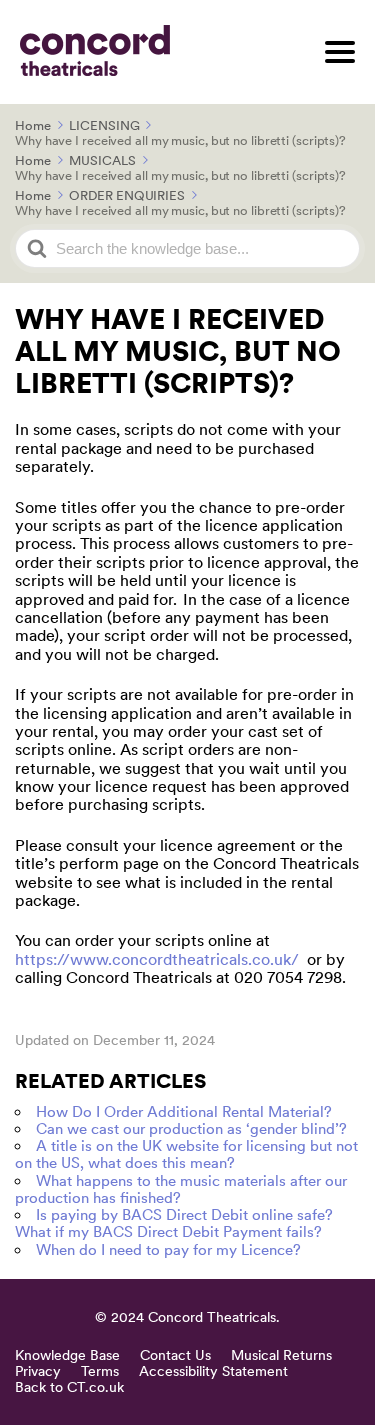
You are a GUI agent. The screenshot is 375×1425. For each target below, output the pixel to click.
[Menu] (340, 52)
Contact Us (175, 1355)
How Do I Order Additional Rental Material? (184, 1112)
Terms (100, 1371)
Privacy (38, 1371)
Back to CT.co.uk (69, 1387)
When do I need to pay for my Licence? (168, 1250)
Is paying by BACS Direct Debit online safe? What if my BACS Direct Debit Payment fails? (174, 1223)
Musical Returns (281, 1355)
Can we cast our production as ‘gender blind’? (191, 1129)
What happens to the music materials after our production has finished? (181, 1189)
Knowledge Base (67, 1355)
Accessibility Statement (213, 1371)
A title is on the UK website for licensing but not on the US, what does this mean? (186, 1154)
